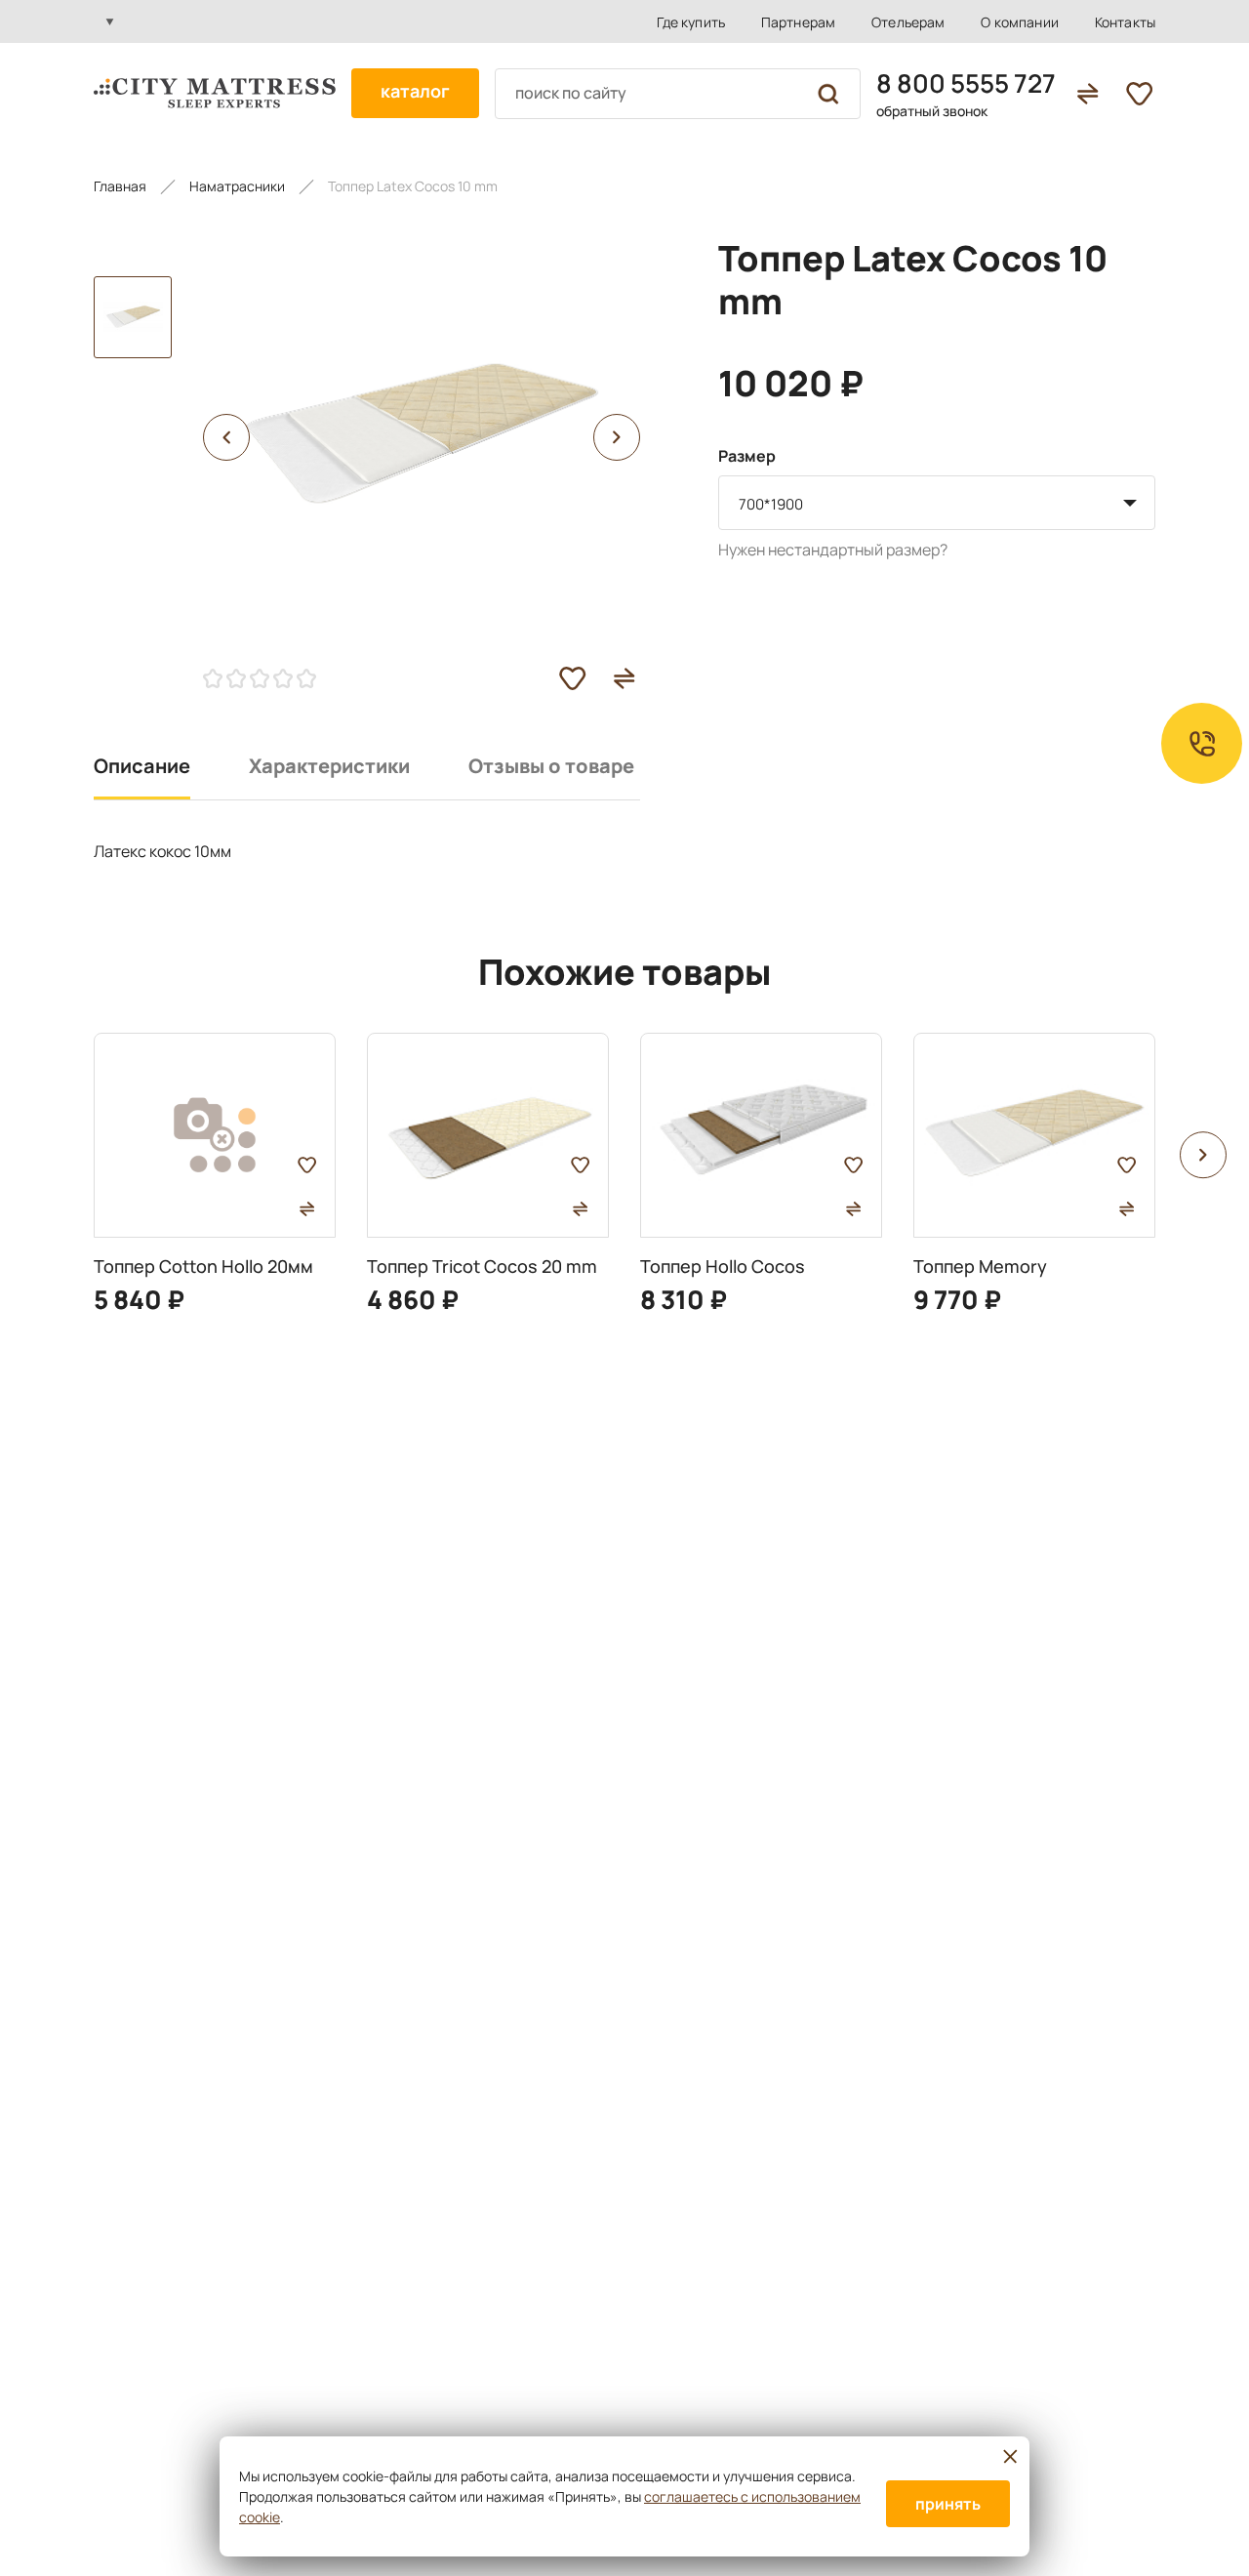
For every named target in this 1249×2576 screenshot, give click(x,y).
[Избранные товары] (1139, 94)
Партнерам (798, 22)
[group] (215, 1174)
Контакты (1125, 22)
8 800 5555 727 (966, 83)
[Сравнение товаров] (1088, 94)
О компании (1019, 22)
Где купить (691, 22)
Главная (120, 186)
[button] (226, 437)
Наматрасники (237, 186)
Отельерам (908, 22)
